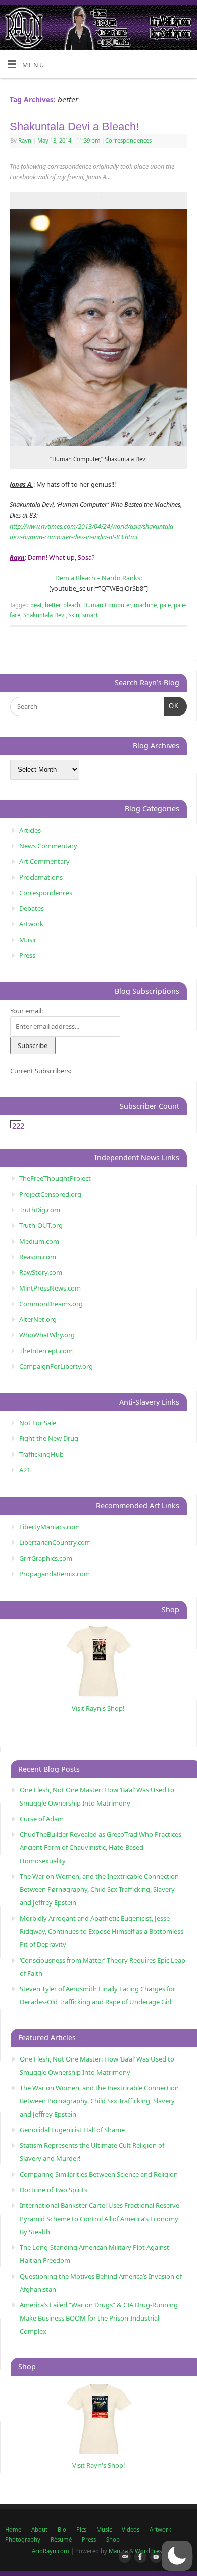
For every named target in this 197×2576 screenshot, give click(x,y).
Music (28, 940)
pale (165, 605)
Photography (23, 2539)
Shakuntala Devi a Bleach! (74, 126)
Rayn (25, 141)
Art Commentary (44, 861)
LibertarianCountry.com (55, 1542)
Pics (81, 2529)
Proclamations (41, 877)
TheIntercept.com (46, 1351)
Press (27, 955)
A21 (25, 1470)
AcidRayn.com (51, 2551)
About (39, 2529)
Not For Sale (38, 1423)
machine (145, 605)
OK (171, 706)
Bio (62, 2529)
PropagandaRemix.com (55, 1574)
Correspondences (128, 141)
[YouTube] (154, 2557)
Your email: (27, 1011)
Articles (30, 830)
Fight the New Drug (49, 1438)
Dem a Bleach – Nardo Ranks (98, 578)
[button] (177, 2556)
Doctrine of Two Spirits (54, 2190)
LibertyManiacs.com (50, 1527)
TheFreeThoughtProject (55, 1178)
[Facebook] (138, 2557)
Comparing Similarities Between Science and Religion (99, 2174)
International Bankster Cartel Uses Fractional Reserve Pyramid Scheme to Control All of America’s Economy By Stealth (100, 2219)
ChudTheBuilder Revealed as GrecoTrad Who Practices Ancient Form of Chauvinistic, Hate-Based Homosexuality (101, 1847)
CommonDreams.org (51, 1304)
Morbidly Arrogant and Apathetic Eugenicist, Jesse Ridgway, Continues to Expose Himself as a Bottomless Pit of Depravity (102, 1931)
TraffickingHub (41, 1454)
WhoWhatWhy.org (47, 1335)
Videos (131, 2529)
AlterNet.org (38, 1319)
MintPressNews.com (50, 1288)
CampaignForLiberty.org (56, 1366)
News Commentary (48, 846)
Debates (32, 908)
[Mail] (123, 2557)
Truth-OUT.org (41, 1225)
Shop (113, 2539)
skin (74, 615)
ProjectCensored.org (50, 1194)
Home (13, 2529)
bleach (72, 605)
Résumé (61, 2539)
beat (36, 605)
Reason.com (38, 1257)
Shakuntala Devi (44, 615)
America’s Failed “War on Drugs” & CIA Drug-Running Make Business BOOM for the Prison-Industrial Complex (99, 2318)
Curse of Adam (42, 1819)
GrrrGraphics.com (46, 1558)
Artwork (31, 924)
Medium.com (39, 1241)
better (53, 605)
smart (90, 615)
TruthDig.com (40, 1210)
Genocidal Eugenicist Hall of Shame (72, 2130)
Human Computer (107, 605)
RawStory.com (41, 1272)
